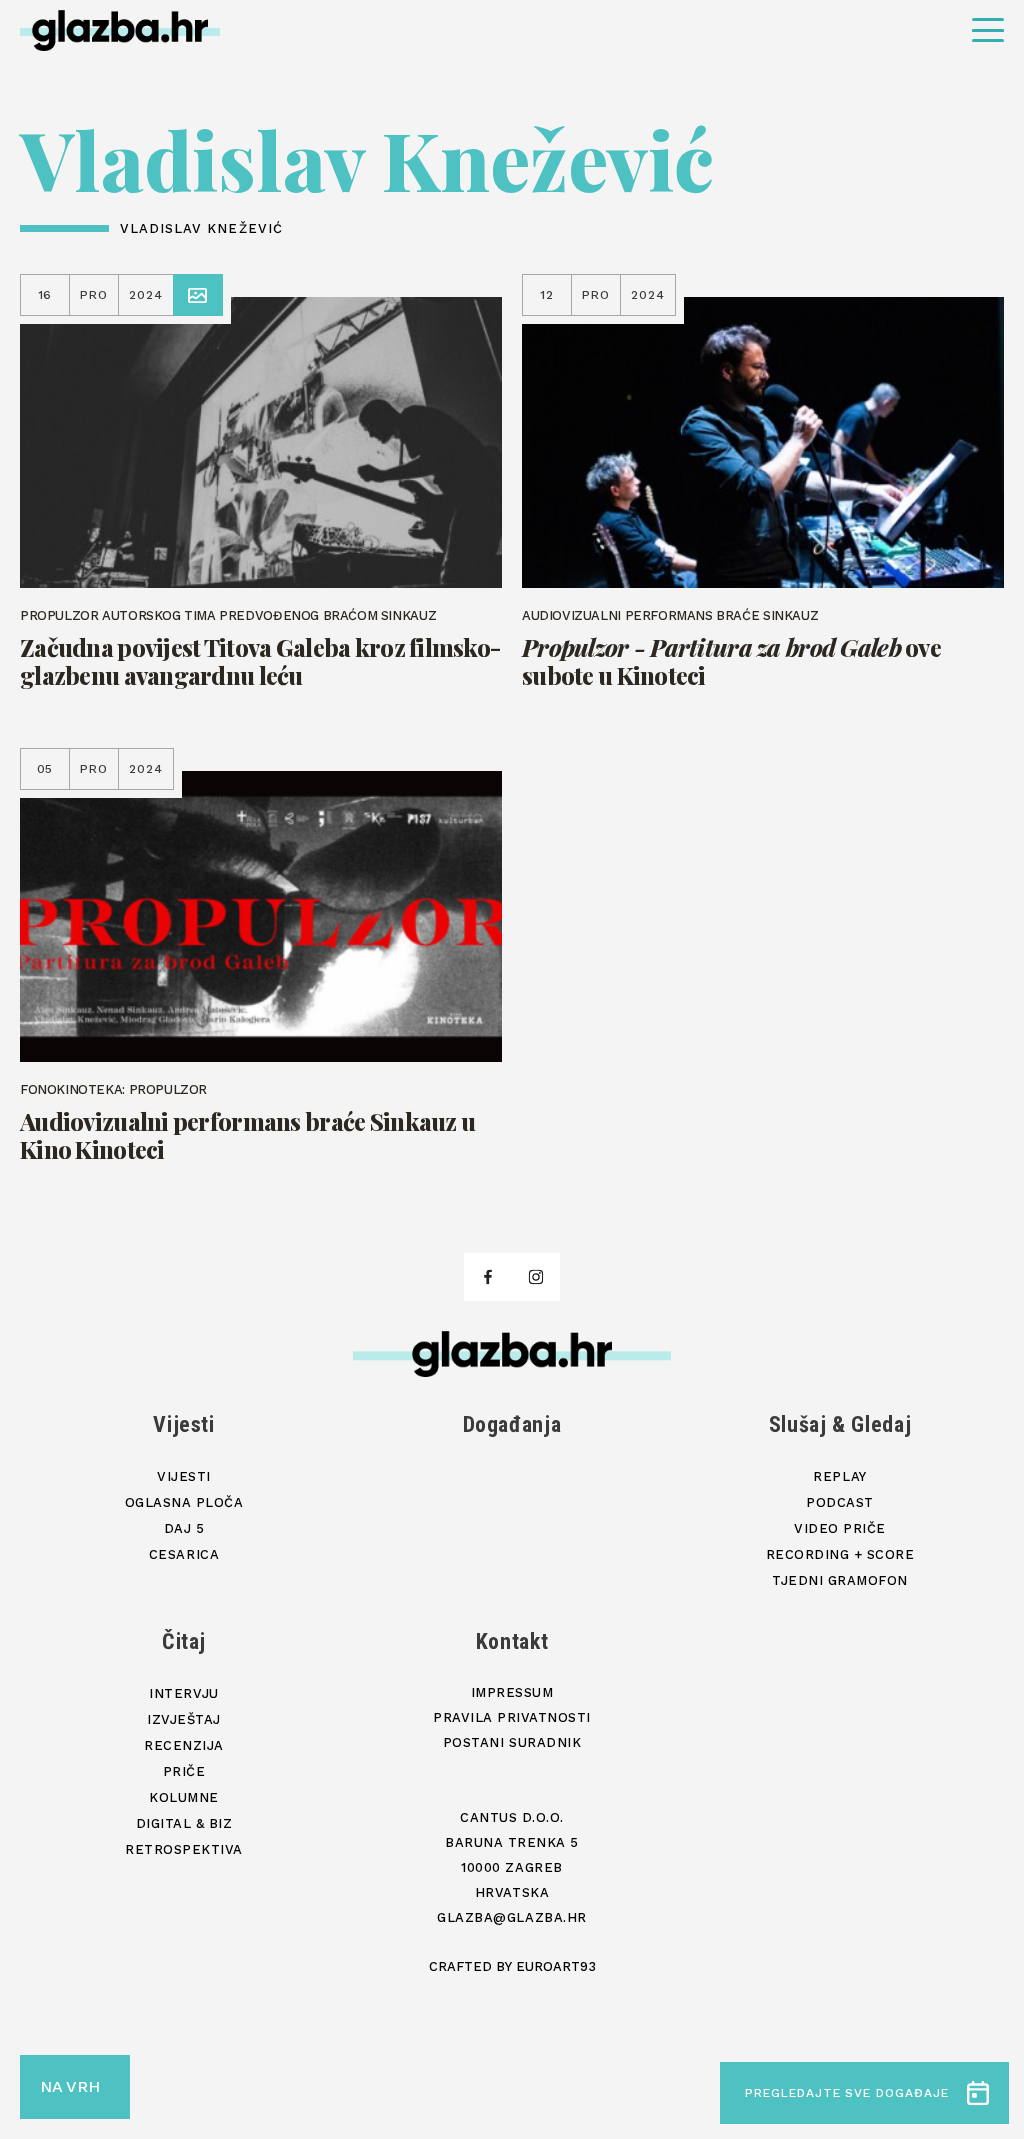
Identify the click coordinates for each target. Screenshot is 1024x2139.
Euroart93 (556, 1966)
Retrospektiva (184, 1849)
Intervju (183, 1693)
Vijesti (184, 1424)
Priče (184, 1771)
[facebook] (488, 1277)
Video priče (840, 1528)
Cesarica (184, 1554)
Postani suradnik (512, 1742)
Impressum (512, 1692)
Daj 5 (184, 1528)
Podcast (840, 1502)
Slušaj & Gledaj (840, 1424)
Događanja (512, 1424)
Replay (839, 1476)
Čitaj (184, 1641)
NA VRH (70, 2086)
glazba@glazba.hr (511, 1917)
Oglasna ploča (184, 1502)
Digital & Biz (184, 1823)
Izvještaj (184, 1719)
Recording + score (840, 1554)
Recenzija (184, 1745)
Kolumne (184, 1797)
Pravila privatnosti (512, 1717)
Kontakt (512, 1641)
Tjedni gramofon (840, 1580)
